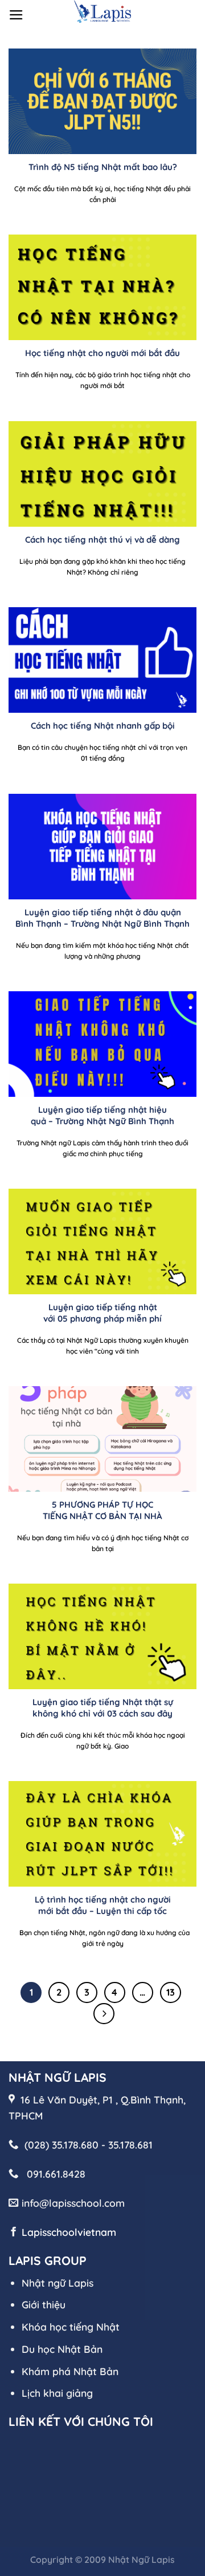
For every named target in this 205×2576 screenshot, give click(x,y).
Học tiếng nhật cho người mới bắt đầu (102, 353)
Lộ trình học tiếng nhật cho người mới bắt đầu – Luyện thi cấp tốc (103, 1905)
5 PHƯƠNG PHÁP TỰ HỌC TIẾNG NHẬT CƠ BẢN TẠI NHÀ (102, 1510)
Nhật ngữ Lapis (58, 2283)
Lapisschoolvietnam (69, 2232)
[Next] (104, 2014)
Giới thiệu (44, 2304)
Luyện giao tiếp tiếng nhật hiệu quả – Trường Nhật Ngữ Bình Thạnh (102, 1115)
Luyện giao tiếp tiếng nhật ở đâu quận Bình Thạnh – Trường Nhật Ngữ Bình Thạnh (102, 918)
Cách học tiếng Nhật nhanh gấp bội (103, 726)
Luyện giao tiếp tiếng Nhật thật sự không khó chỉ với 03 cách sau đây (103, 1707)
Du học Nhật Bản (62, 2349)
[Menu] (16, 15)
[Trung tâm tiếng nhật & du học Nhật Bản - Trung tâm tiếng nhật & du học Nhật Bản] (102, 11)
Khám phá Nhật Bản (70, 2371)
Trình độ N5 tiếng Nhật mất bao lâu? (103, 167)
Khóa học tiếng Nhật (71, 2327)
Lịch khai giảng (57, 2393)
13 (171, 1992)
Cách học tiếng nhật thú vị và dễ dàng (102, 540)
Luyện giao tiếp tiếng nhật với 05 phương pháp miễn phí (102, 1313)
